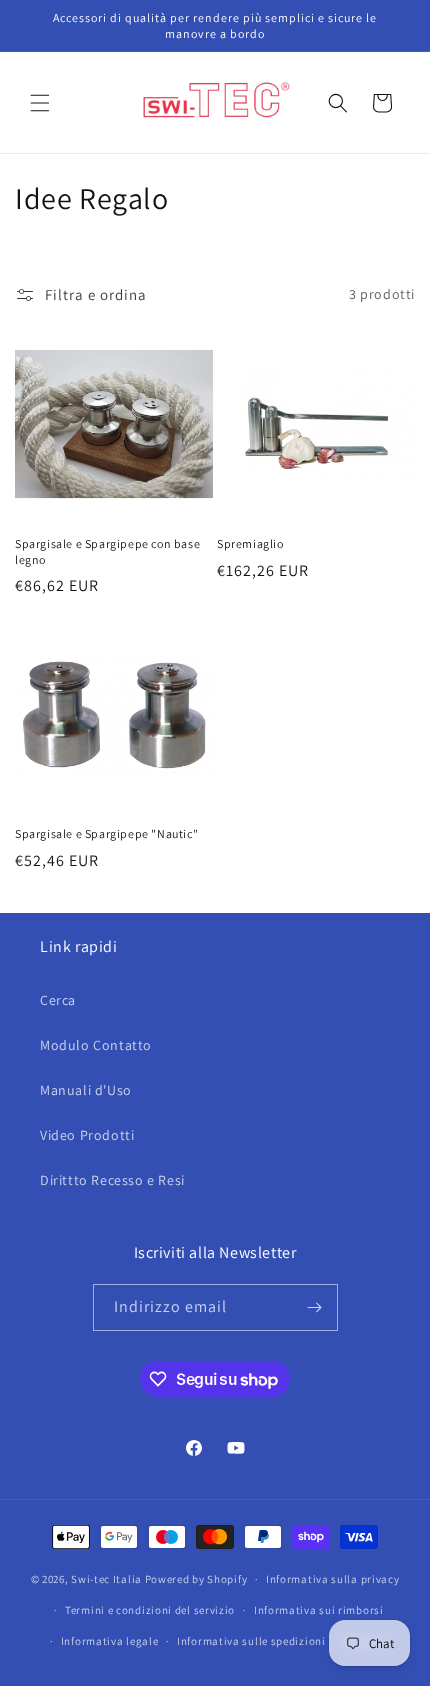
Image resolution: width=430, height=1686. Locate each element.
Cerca (58, 1000)
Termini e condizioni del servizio (150, 1610)
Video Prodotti (87, 1135)
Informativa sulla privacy (333, 1579)
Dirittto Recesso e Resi (112, 1180)
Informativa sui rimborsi (319, 1610)
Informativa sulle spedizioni (251, 1641)
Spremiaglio (250, 543)
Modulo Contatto (96, 1045)
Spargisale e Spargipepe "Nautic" (106, 833)
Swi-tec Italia (106, 1579)
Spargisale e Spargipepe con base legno (107, 551)
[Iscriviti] (315, 1307)
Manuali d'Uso (86, 1090)
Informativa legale (110, 1641)
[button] (40, 103)
